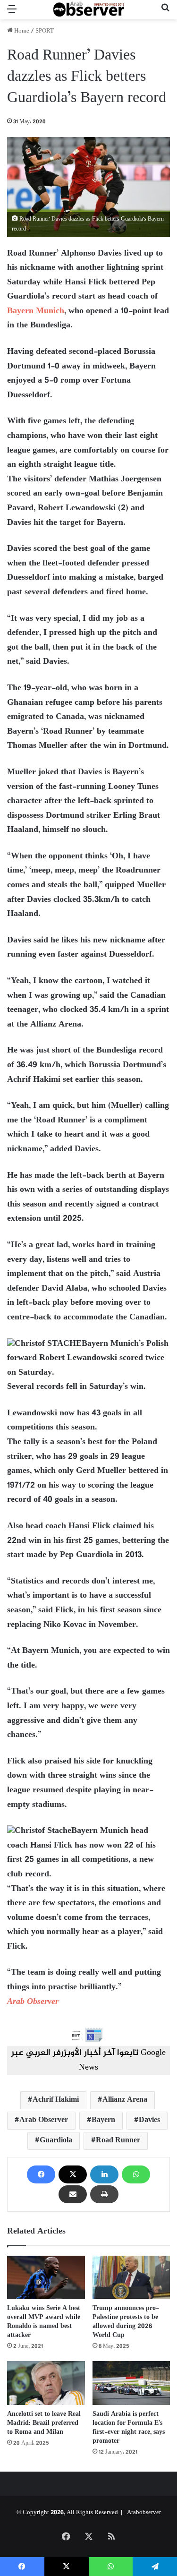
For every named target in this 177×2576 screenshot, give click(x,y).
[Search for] (165, 13)
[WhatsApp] (136, 2174)
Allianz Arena (125, 2100)
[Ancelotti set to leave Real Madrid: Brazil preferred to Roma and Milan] (46, 2383)
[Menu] (12, 13)
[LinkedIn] (104, 2174)
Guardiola (56, 2141)
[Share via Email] (73, 2194)
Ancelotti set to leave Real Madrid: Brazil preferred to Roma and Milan (44, 2423)
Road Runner (118, 2141)
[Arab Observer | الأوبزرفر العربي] (89, 10)
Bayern (103, 2120)
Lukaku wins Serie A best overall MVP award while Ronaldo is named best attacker (44, 2322)
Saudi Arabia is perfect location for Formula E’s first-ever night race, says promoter (129, 2428)
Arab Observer (33, 2002)
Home (21, 31)
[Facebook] (41, 2174)
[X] (73, 2174)
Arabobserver (144, 2513)
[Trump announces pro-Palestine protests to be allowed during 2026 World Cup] (131, 2277)
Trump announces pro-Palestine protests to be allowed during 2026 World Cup (126, 2322)
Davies (149, 2120)
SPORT (45, 31)
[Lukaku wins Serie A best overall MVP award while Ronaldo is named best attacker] (46, 2278)
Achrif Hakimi (56, 2100)
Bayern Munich (36, 311)
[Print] (104, 2194)
